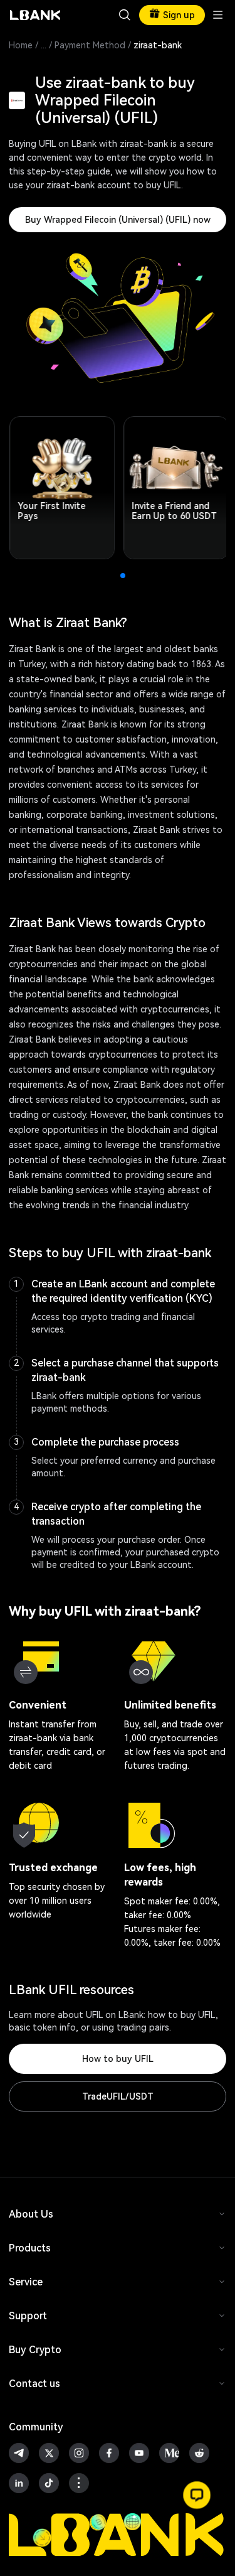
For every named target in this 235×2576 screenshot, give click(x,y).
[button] (197, 2495)
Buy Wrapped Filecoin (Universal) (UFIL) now (118, 220)
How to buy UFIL (118, 2059)
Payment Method (90, 45)
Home (21, 45)
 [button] (125, 15)
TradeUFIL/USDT (118, 2096)
